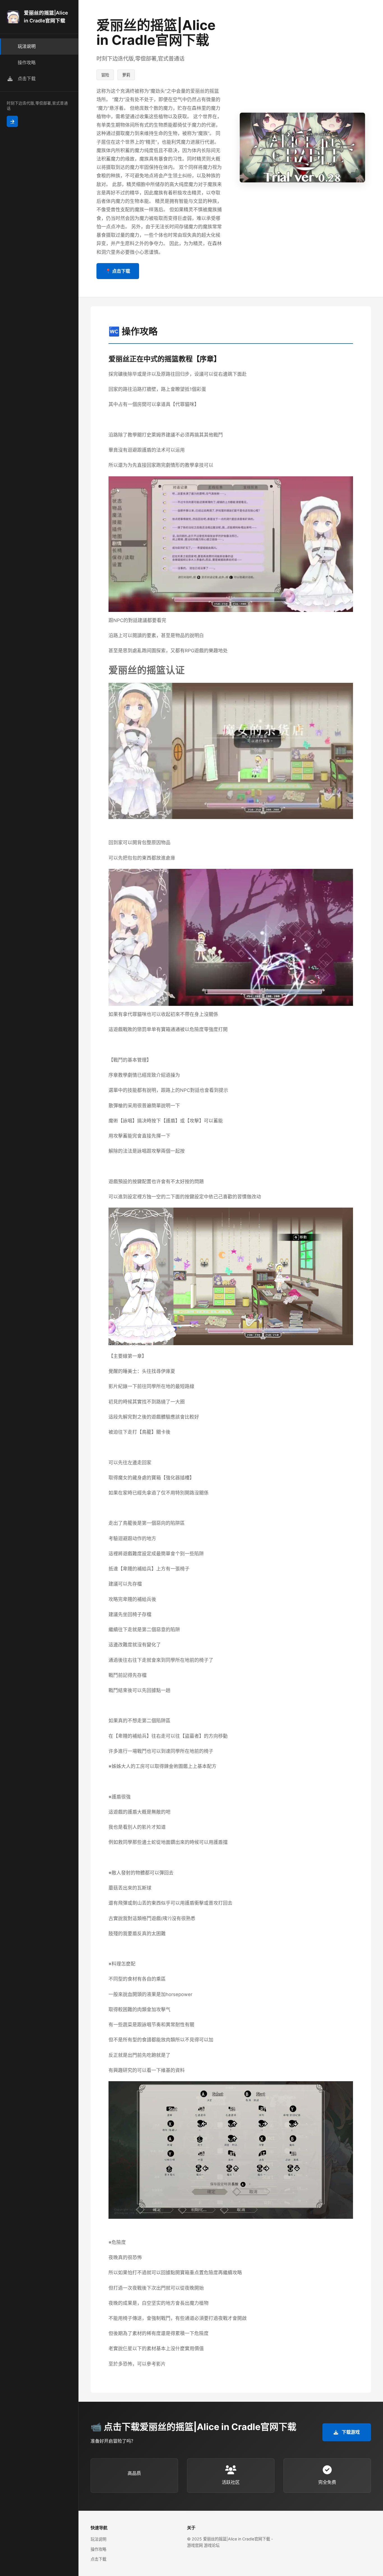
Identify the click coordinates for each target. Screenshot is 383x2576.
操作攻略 (98, 2549)
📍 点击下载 (118, 271)
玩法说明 (98, 2539)
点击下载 (98, 2559)
